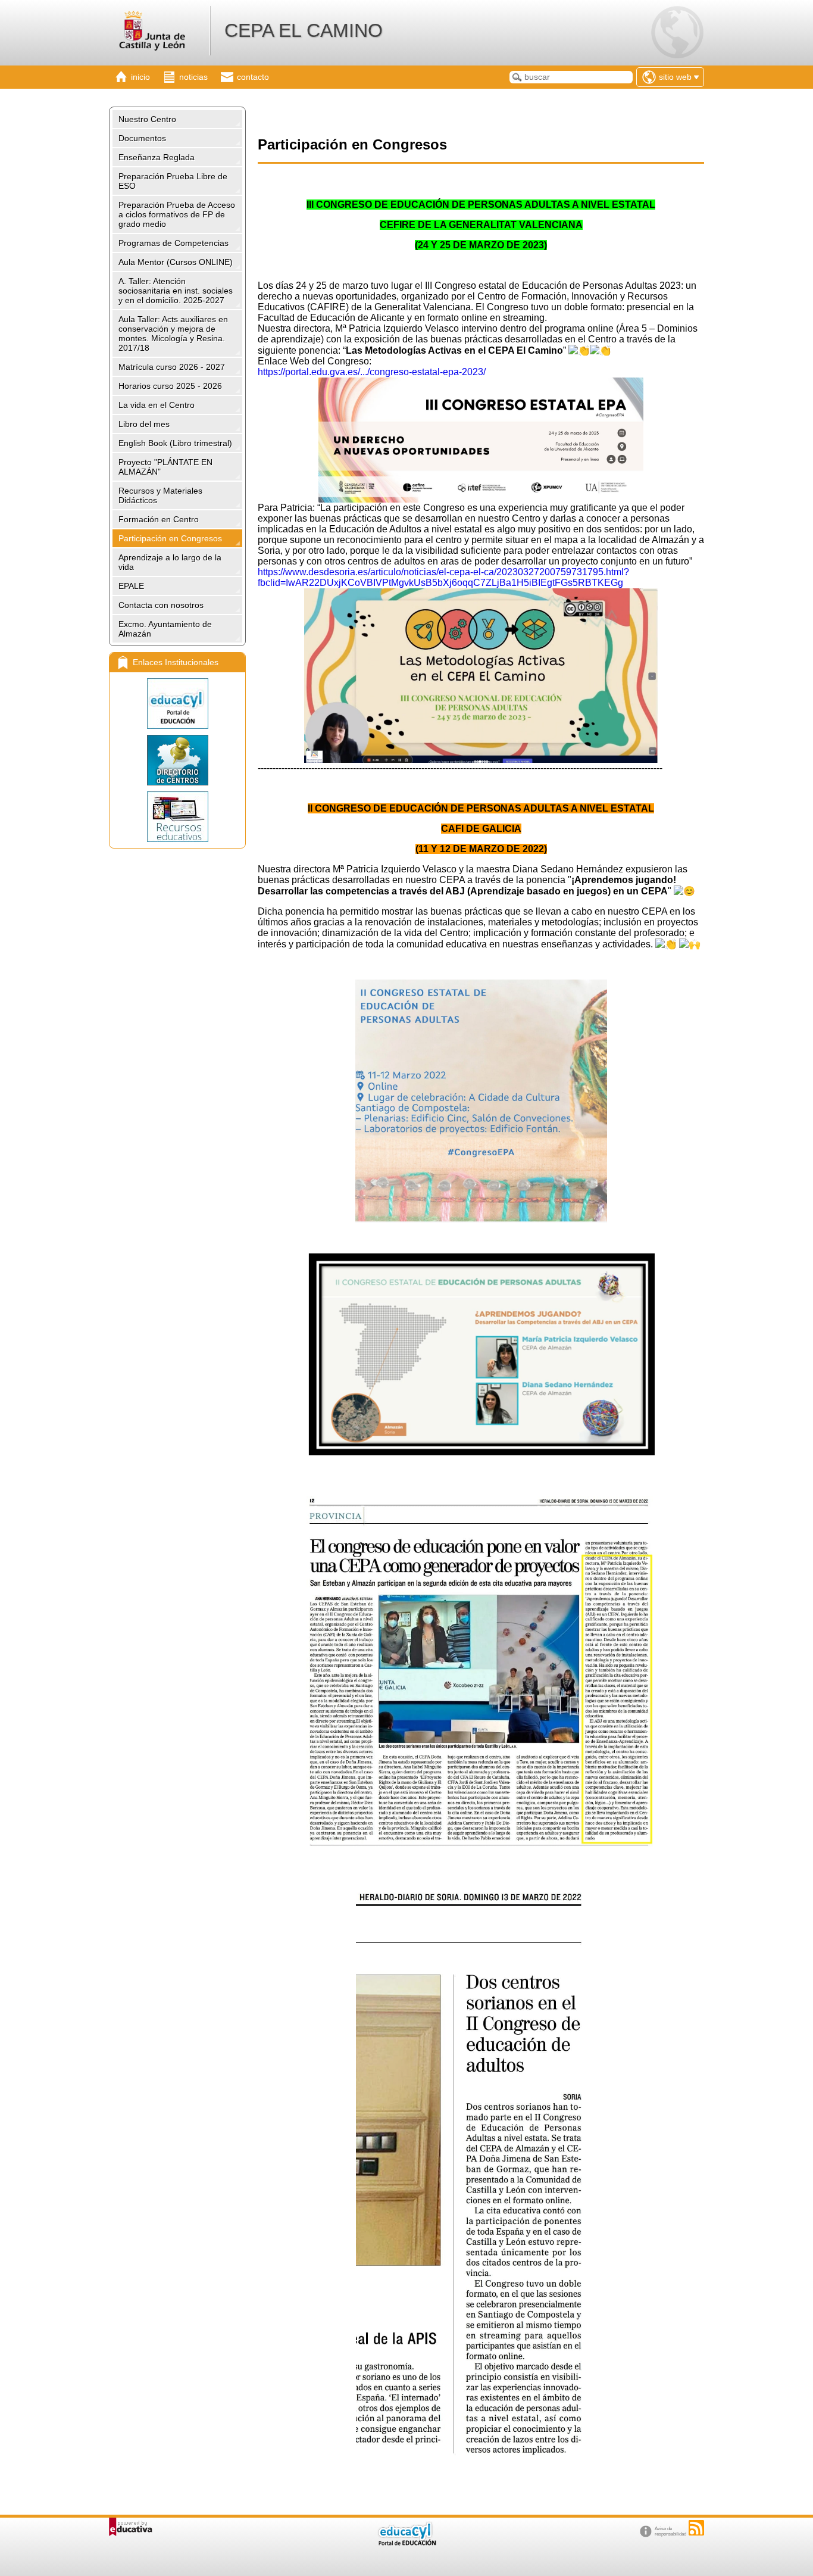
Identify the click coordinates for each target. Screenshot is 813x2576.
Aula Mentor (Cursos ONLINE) (176, 262)
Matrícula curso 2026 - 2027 (172, 367)
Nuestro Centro (147, 119)
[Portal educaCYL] (177, 704)
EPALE (131, 586)
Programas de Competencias (173, 243)
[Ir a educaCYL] (406, 2543)
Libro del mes (144, 424)
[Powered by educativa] (131, 2527)
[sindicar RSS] (696, 2528)
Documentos (142, 138)
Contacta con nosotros (161, 605)
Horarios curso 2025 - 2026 (170, 386)
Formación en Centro (159, 519)
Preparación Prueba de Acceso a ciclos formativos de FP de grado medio (177, 214)
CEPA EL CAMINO (304, 30)
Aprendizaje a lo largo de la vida (170, 562)
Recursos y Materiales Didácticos (160, 495)
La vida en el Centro (157, 405)
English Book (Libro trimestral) (175, 443)
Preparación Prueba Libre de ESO (173, 181)
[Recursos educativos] (177, 817)
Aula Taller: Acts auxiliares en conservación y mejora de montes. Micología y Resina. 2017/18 (173, 333)
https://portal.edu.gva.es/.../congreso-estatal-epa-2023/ (372, 372)
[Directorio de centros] (177, 760)
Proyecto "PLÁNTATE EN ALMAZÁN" (165, 467)
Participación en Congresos (170, 538)
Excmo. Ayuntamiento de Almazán (165, 629)
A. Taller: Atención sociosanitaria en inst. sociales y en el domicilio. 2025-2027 (176, 291)
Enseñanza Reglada (157, 157)
